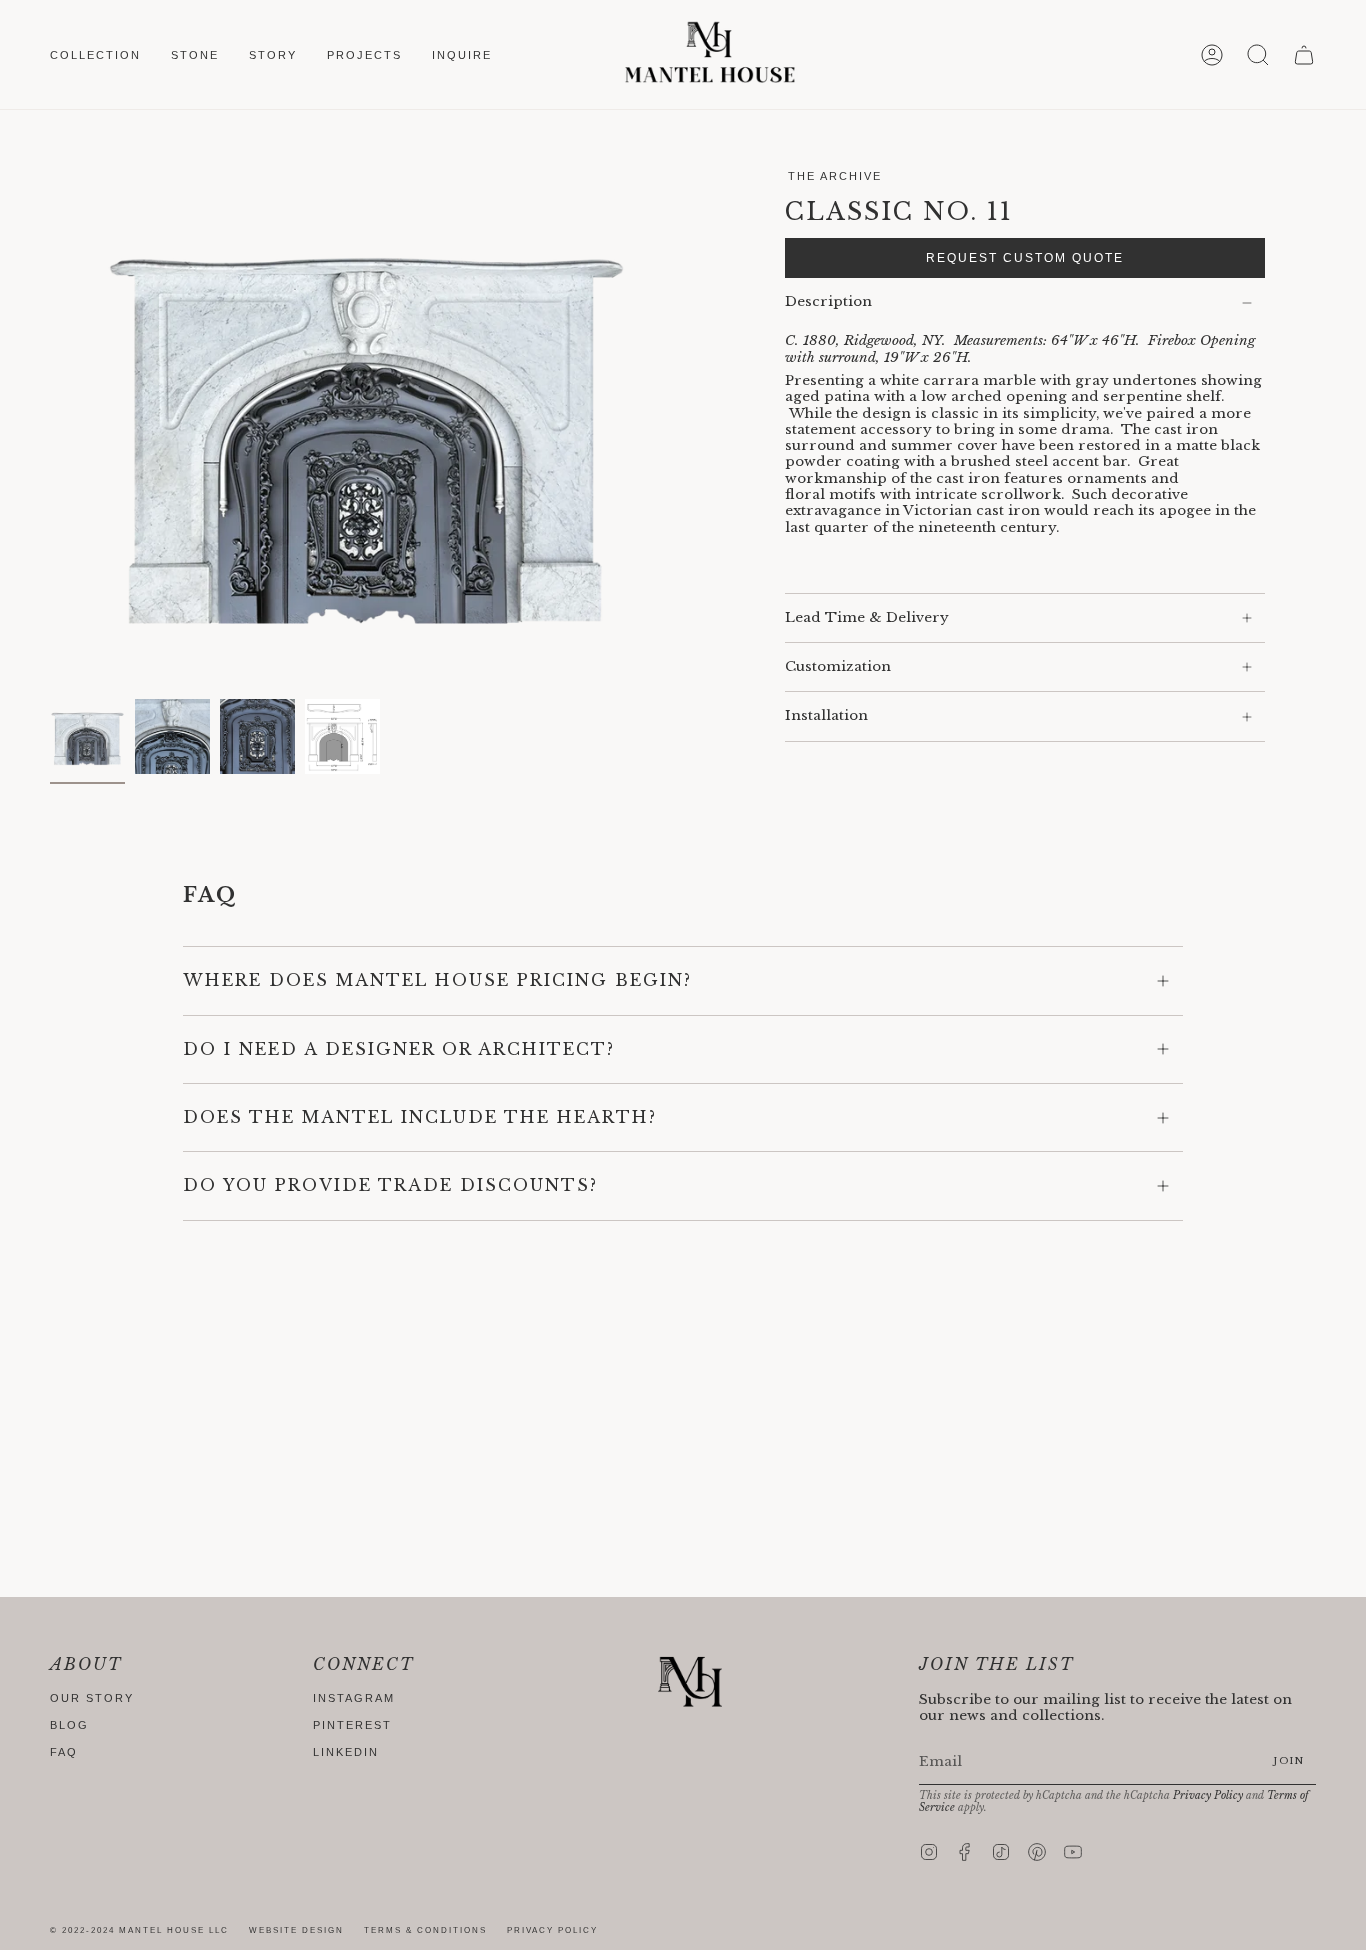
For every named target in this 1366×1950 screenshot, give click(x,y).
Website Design (296, 1930)
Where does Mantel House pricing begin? (437, 980)
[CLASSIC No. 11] (87, 736)
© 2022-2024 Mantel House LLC (139, 1930)
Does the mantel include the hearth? (420, 1117)
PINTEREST (352, 1725)
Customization (838, 666)
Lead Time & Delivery (867, 617)
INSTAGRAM (354, 1698)
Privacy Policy (1208, 1795)
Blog (69, 1725)
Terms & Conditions (425, 1930)
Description (828, 301)
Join (1288, 1761)
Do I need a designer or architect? (399, 1049)
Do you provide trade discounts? (390, 1185)
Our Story (92, 1698)
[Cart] (1304, 54)
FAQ (64, 1752)
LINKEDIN (346, 1752)
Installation (826, 715)
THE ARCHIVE (835, 176)
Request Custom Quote (1025, 258)
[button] (95, 54)
